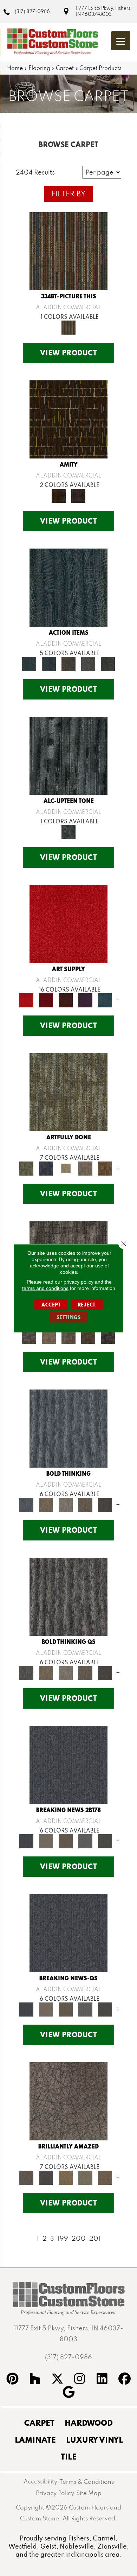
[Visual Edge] (29, 1336)
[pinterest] (13, 2380)
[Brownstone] (68, 663)
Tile (69, 2456)
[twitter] (57, 2380)
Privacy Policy (55, 2493)
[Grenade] (46, 1504)
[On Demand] (105, 1840)
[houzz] (35, 2380)
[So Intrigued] (68, 2100)
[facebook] (125, 2380)
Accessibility (40, 2481)
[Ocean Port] (49, 663)
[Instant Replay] (85, 1840)
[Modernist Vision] (66, 1168)
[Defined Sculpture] (49, 1336)
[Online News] (68, 1764)
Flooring (39, 68)
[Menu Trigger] (121, 41)
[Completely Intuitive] (66, 2177)
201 (95, 2238)
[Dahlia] (46, 999)
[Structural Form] (108, 1336)
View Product (69, 353)
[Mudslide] (68, 250)
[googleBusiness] (68, 2393)
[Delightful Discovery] (68, 1091)
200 (79, 2238)
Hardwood (89, 2423)
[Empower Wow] (85, 2177)
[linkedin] (102, 2380)
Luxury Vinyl (94, 2439)
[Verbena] (85, 999)
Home (15, 68)
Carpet (65, 68)
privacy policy (79, 1281)
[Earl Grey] (88, 663)
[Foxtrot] (68, 755)
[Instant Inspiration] (105, 2177)
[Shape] (68, 1428)
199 (63, 2238)
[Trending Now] (46, 1840)
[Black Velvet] (78, 495)
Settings (69, 1317)
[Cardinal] (68, 923)
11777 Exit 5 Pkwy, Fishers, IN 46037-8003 (104, 11)
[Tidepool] (68, 587)
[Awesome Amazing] (85, 1168)
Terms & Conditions (87, 2482)
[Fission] (85, 1504)
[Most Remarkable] (46, 1168)
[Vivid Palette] (105, 1168)
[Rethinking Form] (88, 1336)
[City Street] (108, 663)
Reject (87, 1304)
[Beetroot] (66, 999)
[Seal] (105, 1504)
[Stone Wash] (105, 999)
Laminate (35, 2439)
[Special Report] (66, 1840)
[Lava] (66, 1504)
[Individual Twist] (68, 1336)
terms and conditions (45, 1288)
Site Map (89, 2493)
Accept (51, 1304)
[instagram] (80, 2380)
